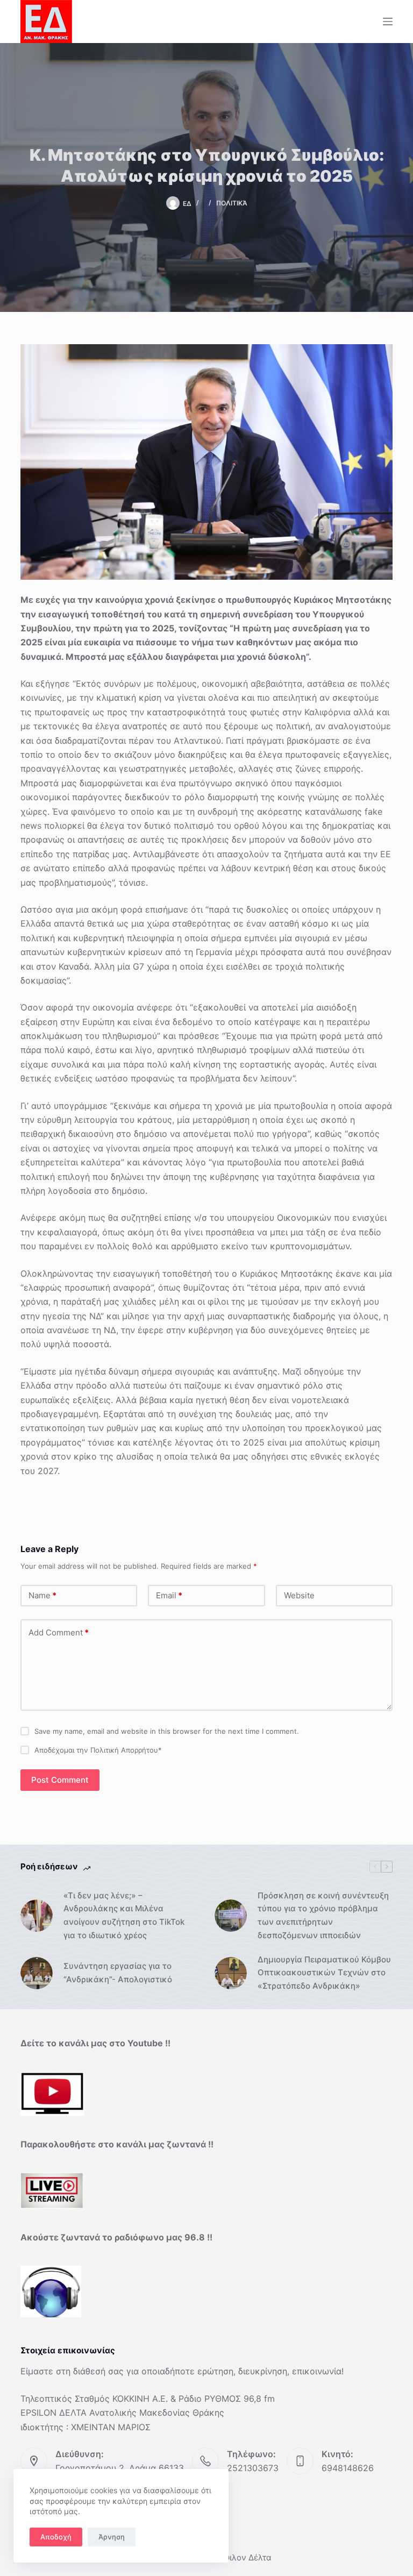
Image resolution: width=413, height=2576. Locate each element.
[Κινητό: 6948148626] (300, 2461)
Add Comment (59, 1632)
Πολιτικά (232, 203)
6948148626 (348, 2468)
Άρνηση (112, 2537)
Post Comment (60, 1780)
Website (299, 1595)
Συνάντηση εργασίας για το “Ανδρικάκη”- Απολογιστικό (118, 1973)
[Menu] (388, 22)
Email (169, 1595)
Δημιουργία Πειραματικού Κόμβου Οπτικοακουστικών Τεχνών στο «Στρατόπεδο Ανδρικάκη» (324, 1973)
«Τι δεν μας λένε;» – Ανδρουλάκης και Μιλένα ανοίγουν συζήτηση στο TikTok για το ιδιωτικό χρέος (124, 1915)
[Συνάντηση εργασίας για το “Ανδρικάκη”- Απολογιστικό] (37, 1973)
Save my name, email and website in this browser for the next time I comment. (167, 1731)
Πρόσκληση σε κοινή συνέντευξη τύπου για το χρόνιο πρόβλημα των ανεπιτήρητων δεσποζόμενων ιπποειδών (323, 1915)
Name (42, 1595)
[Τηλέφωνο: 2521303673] (205, 2461)
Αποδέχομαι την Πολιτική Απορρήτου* (98, 1750)
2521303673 (253, 2468)
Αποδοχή (56, 2537)
